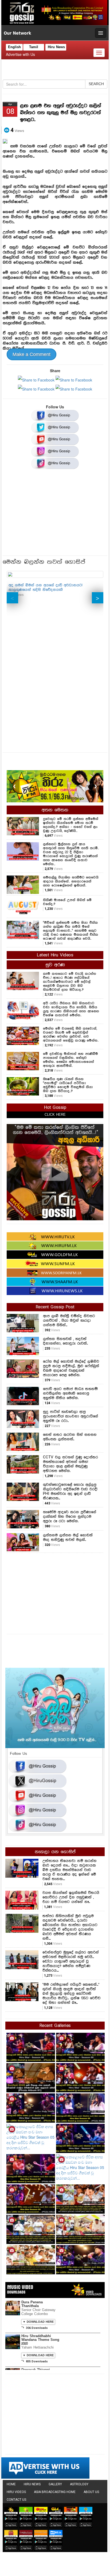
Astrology (79, 2484)
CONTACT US (16, 2500)
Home (11, 2484)
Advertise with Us (20, 54)
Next (98, 598)
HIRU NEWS (32, 2484)
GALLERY (55, 2484)
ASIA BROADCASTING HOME (55, 2492)
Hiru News (56, 47)
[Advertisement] (55, 514)
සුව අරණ (55, 965)
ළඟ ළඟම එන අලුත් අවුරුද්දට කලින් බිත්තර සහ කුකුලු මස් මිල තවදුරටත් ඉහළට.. (60, 113)
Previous (12, 598)
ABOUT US (91, 2492)
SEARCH (96, 84)
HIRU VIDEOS (16, 2492)
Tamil (34, 47)
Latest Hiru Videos (55, 955)
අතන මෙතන (55, 810)
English (14, 47)
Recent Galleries (55, 2026)
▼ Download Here (38, 2322)
